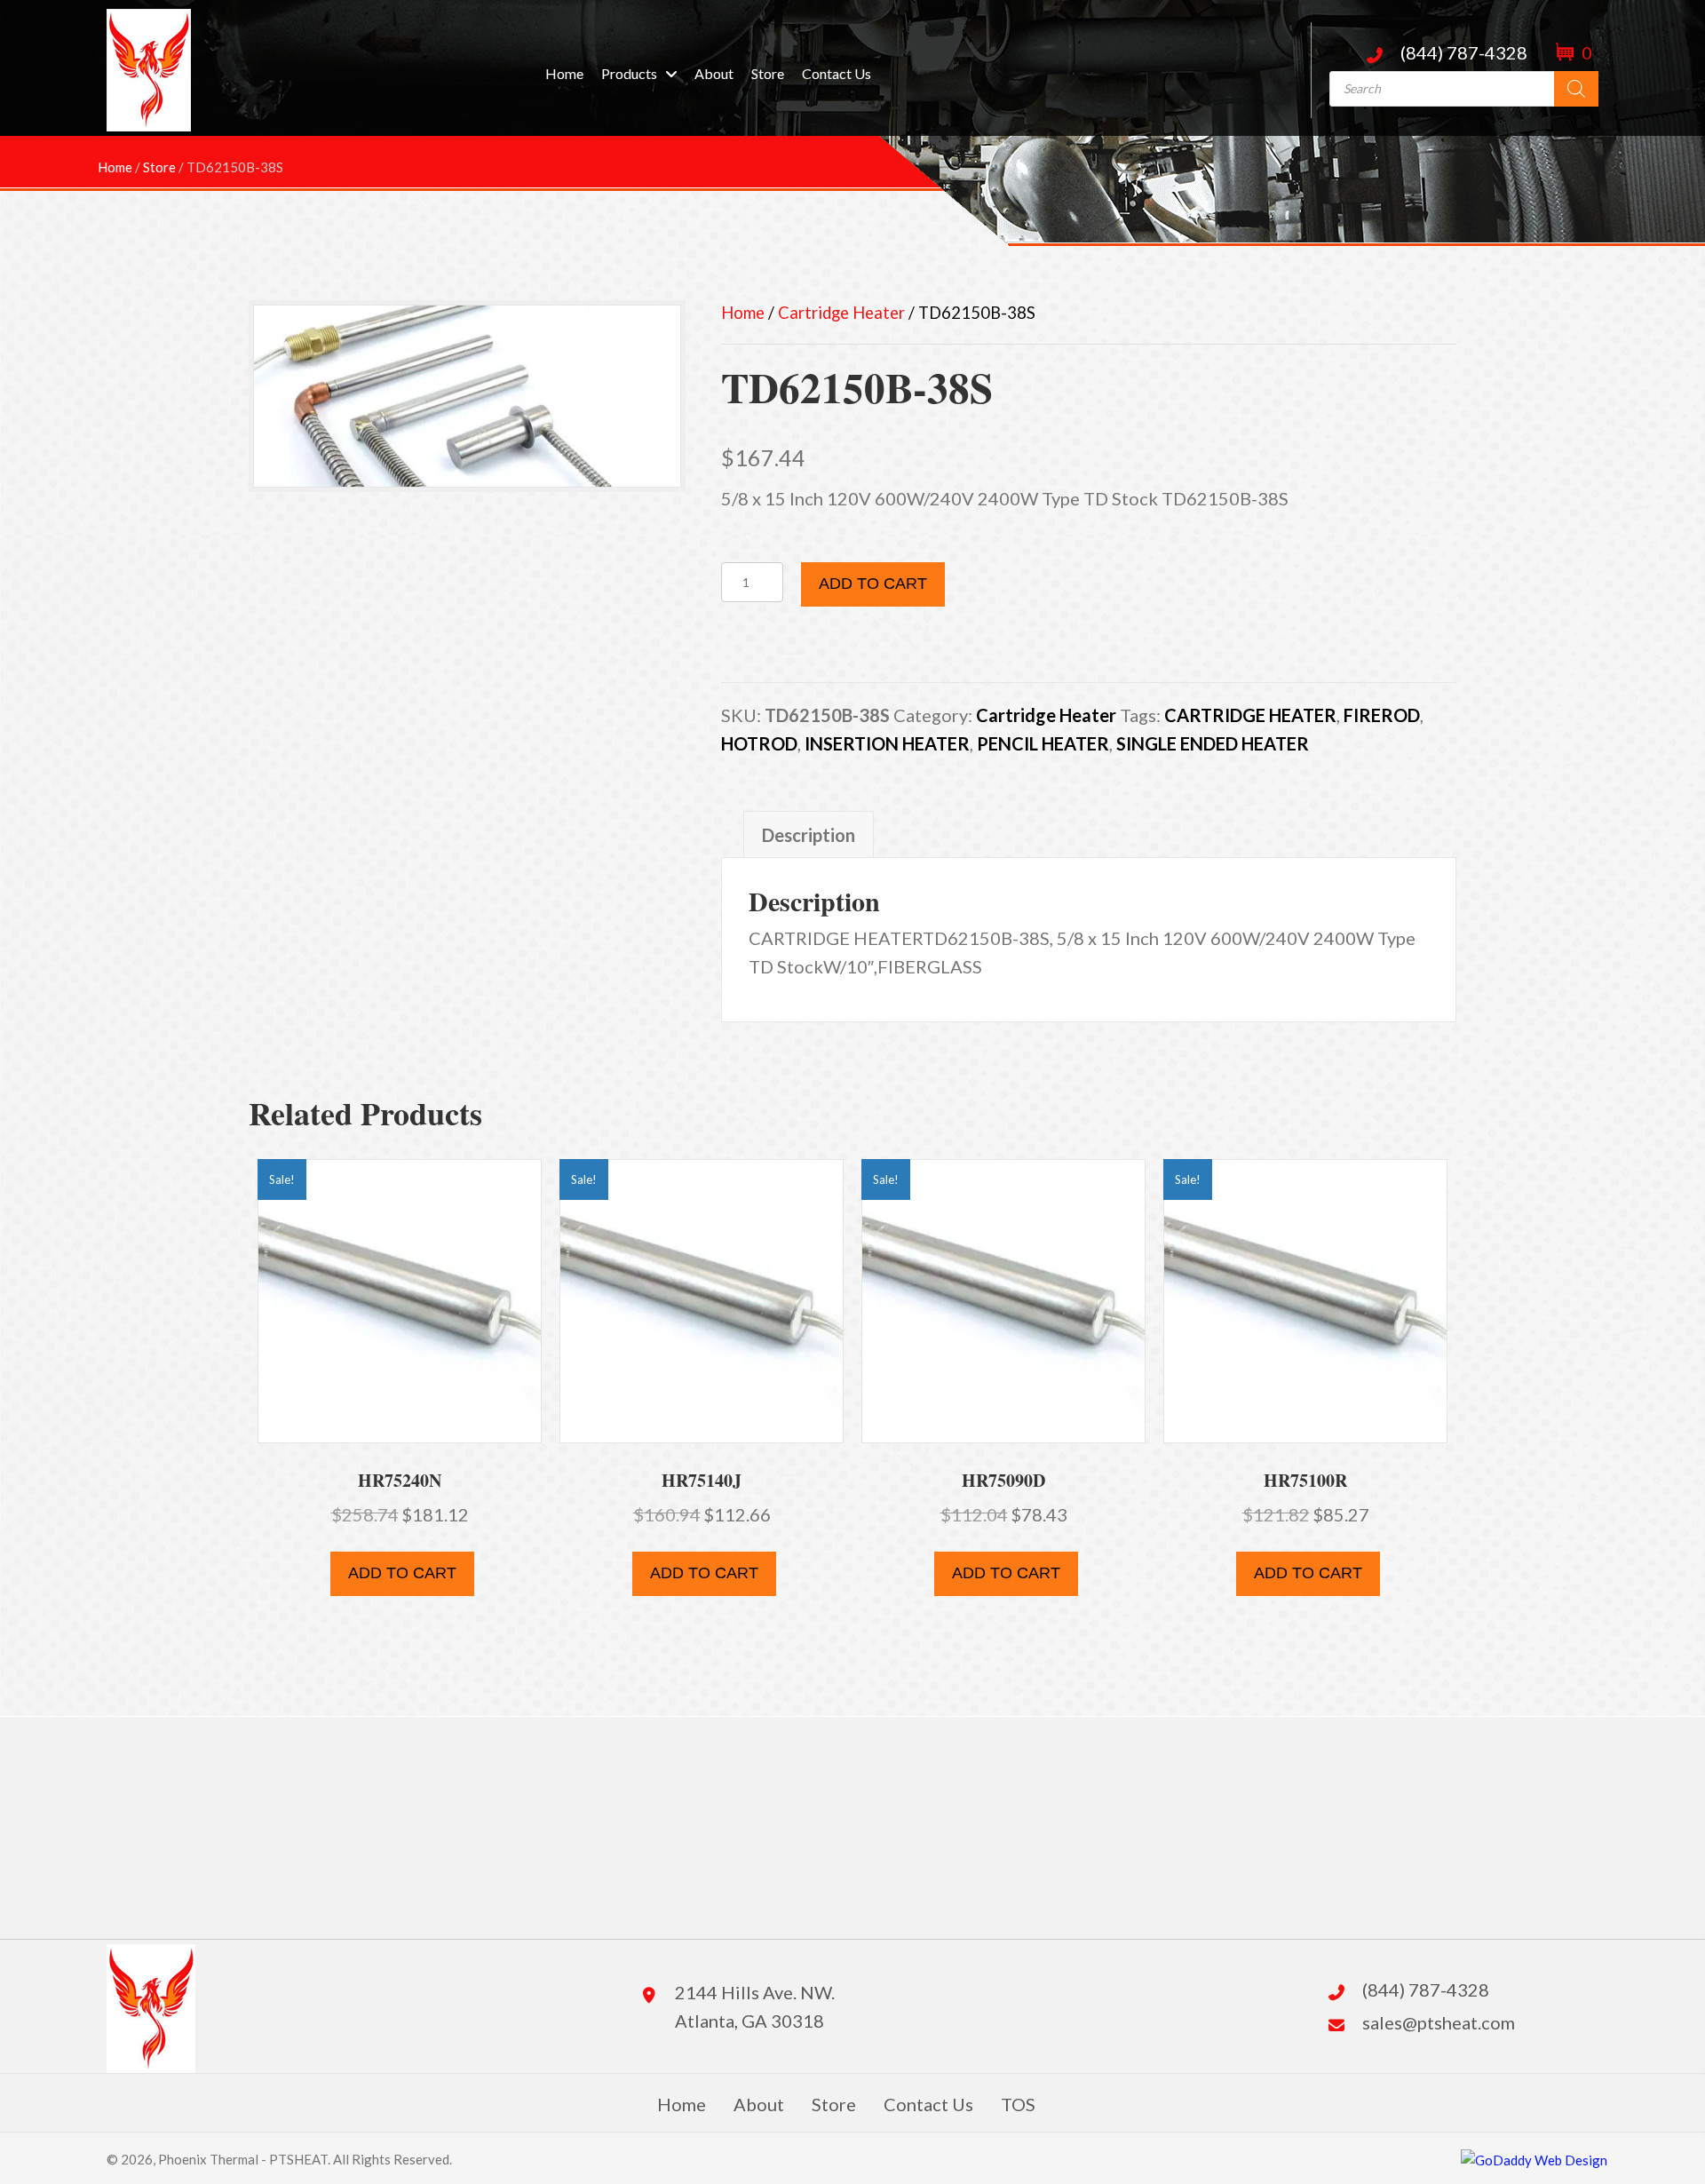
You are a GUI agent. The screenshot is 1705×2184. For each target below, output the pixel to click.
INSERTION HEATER (887, 743)
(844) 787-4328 (1464, 52)
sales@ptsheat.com (1439, 2022)
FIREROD (1382, 715)
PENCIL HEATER (1043, 743)
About (759, 2104)
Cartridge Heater (841, 313)
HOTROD (759, 743)
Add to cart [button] (402, 1573)
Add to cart (873, 584)
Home (743, 313)
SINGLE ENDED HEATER (1213, 743)
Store (834, 2104)
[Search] (1576, 89)
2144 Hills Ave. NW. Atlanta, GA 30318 (755, 2006)
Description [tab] (809, 835)
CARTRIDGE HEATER (1250, 715)
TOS (1018, 2104)
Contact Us (928, 2104)
